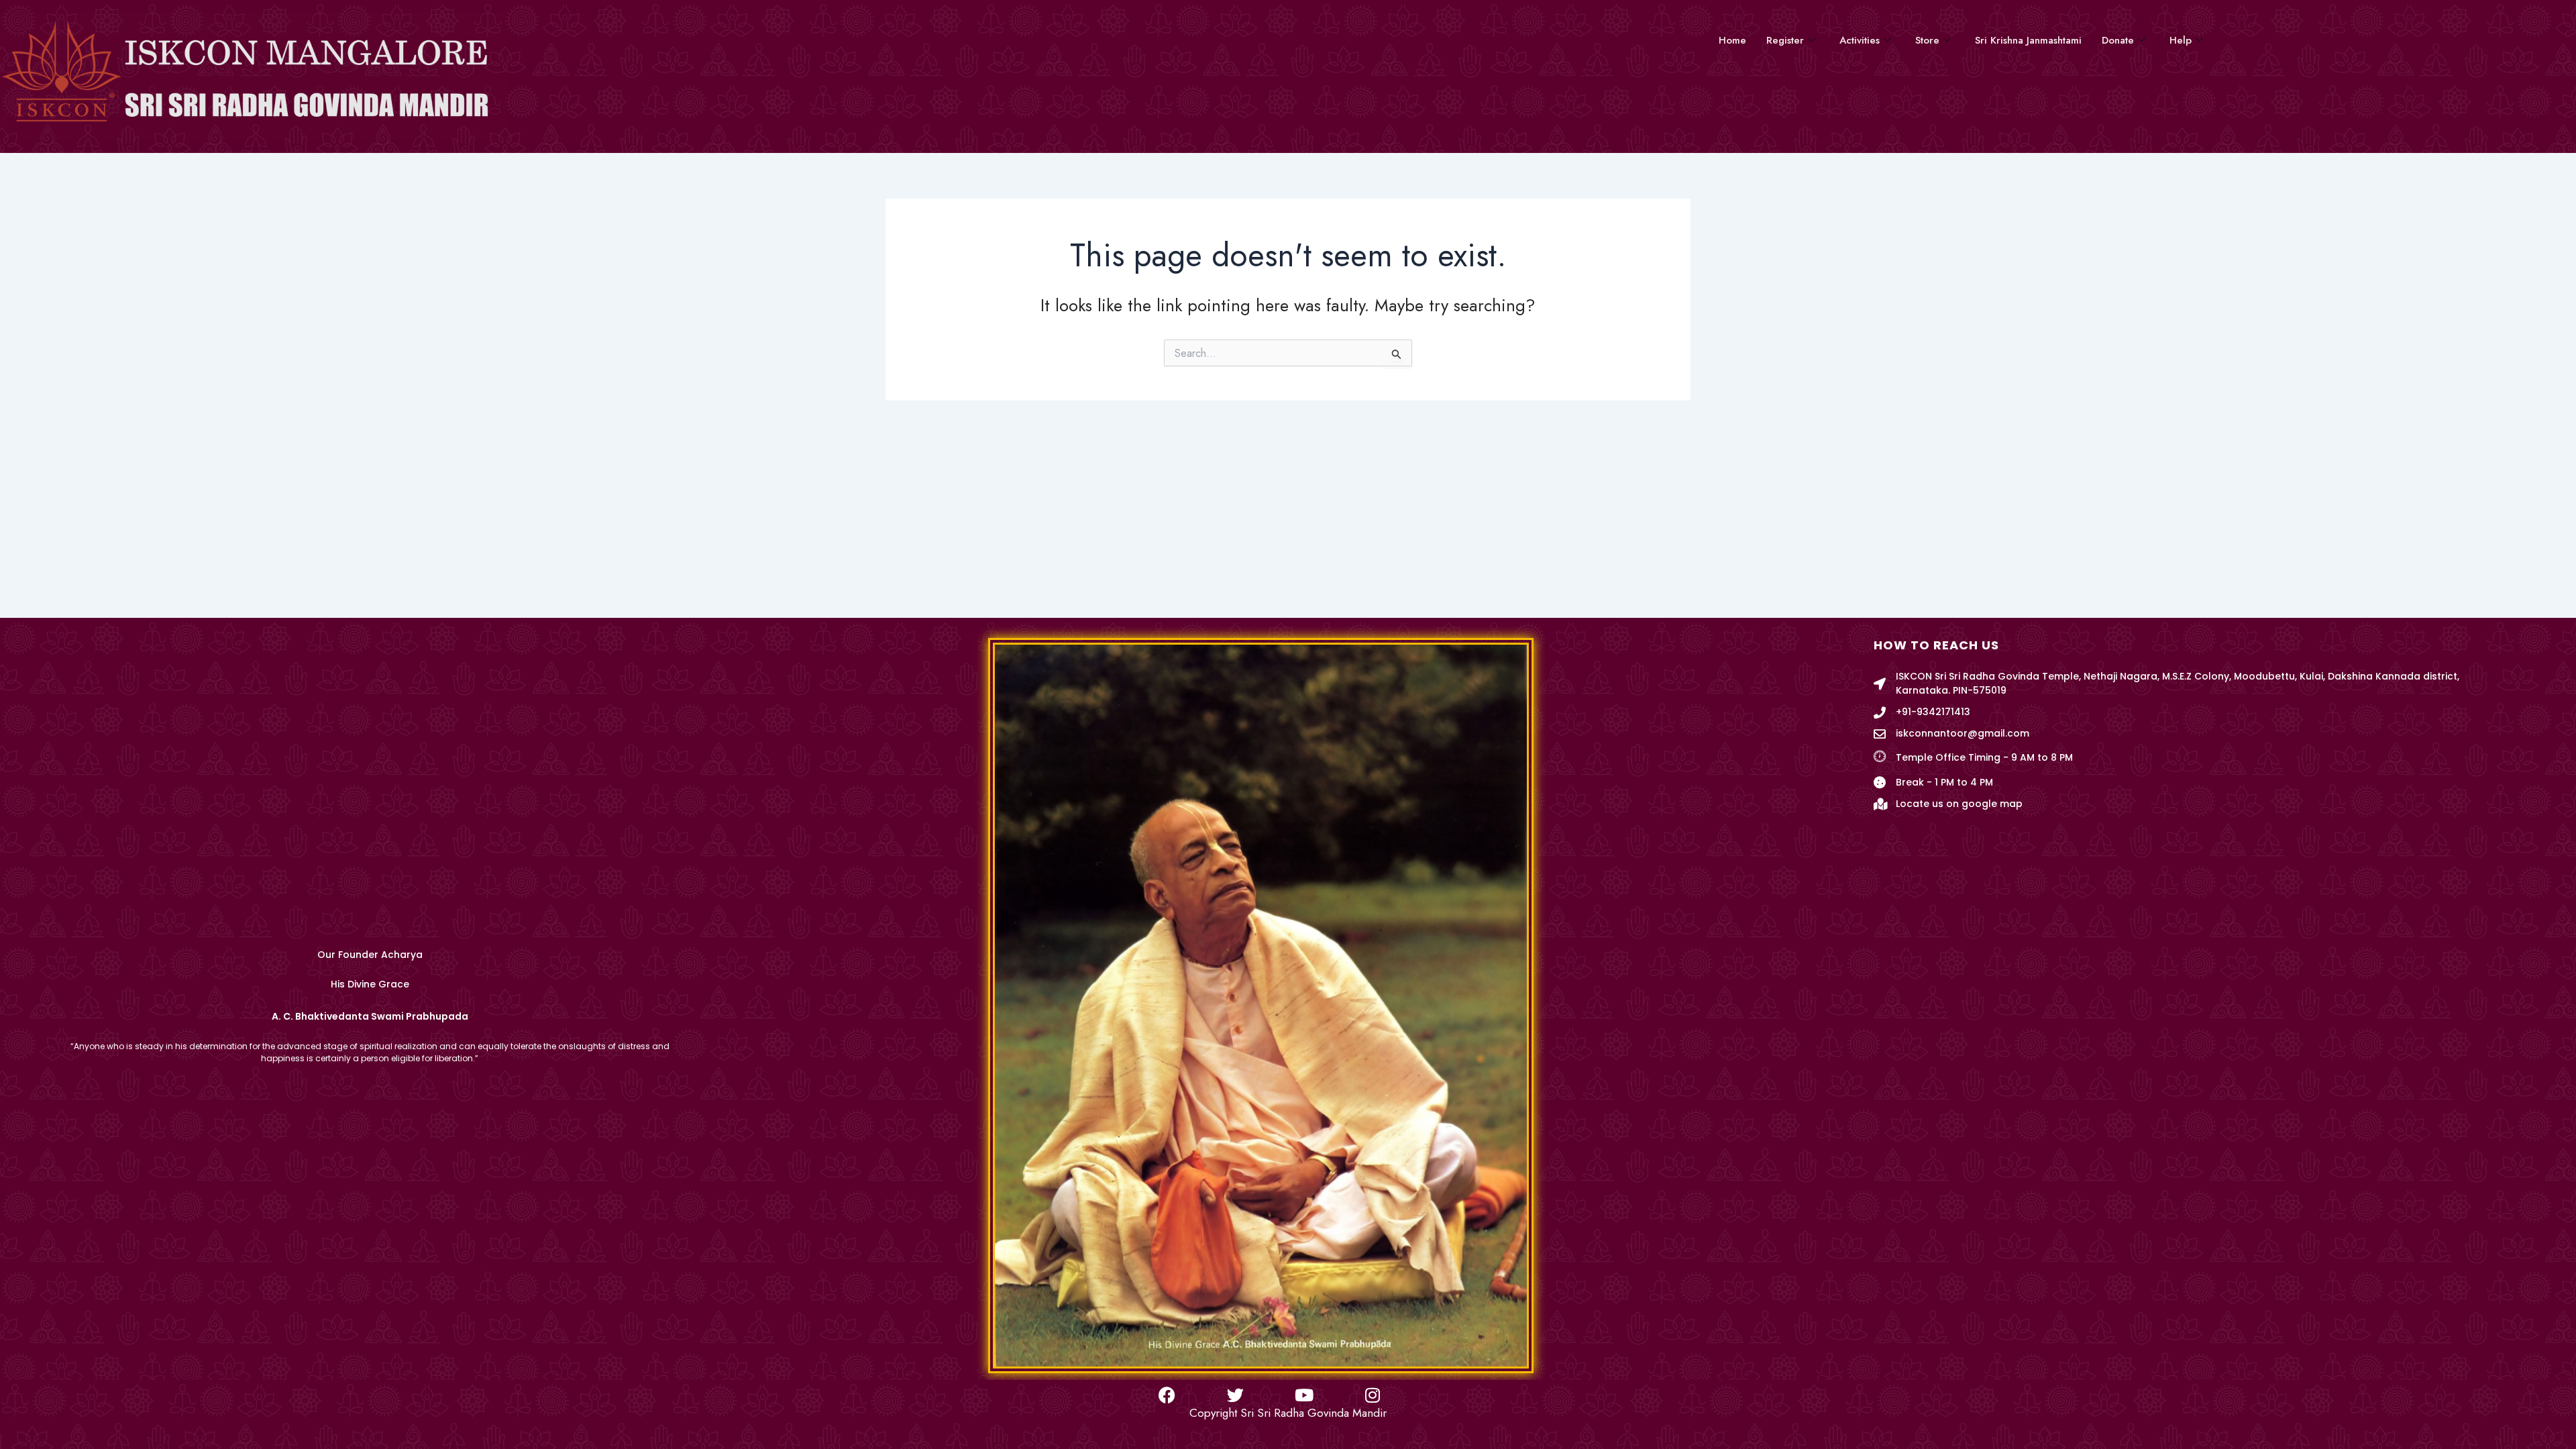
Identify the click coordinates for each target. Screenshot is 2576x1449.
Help (2181, 40)
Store (1927, 40)
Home (1732, 40)
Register (1785, 40)
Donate (2118, 40)
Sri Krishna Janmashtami (2028, 40)
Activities (1860, 40)
